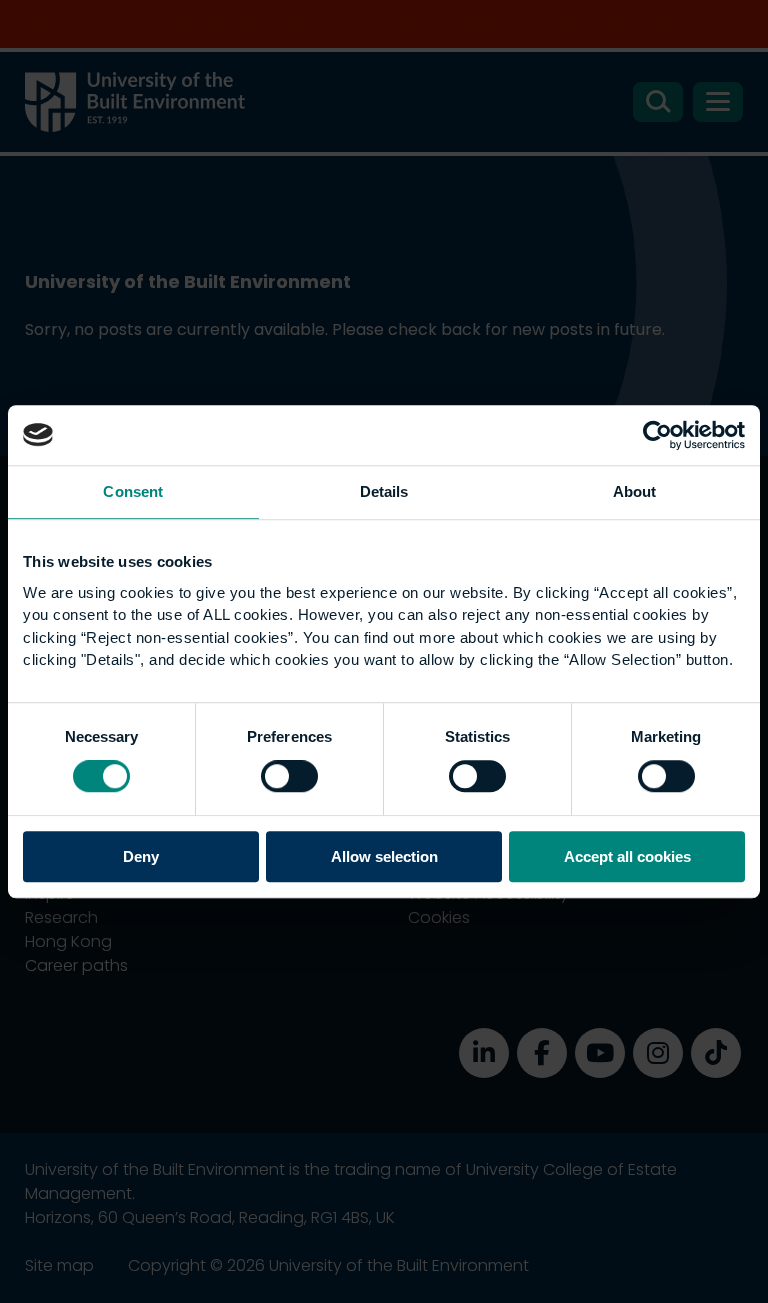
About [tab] (635, 491)
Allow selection (384, 856)
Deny (141, 856)
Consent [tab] (133, 491)
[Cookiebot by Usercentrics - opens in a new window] (657, 435)
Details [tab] (384, 491)
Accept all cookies (627, 856)
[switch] (289, 777)
